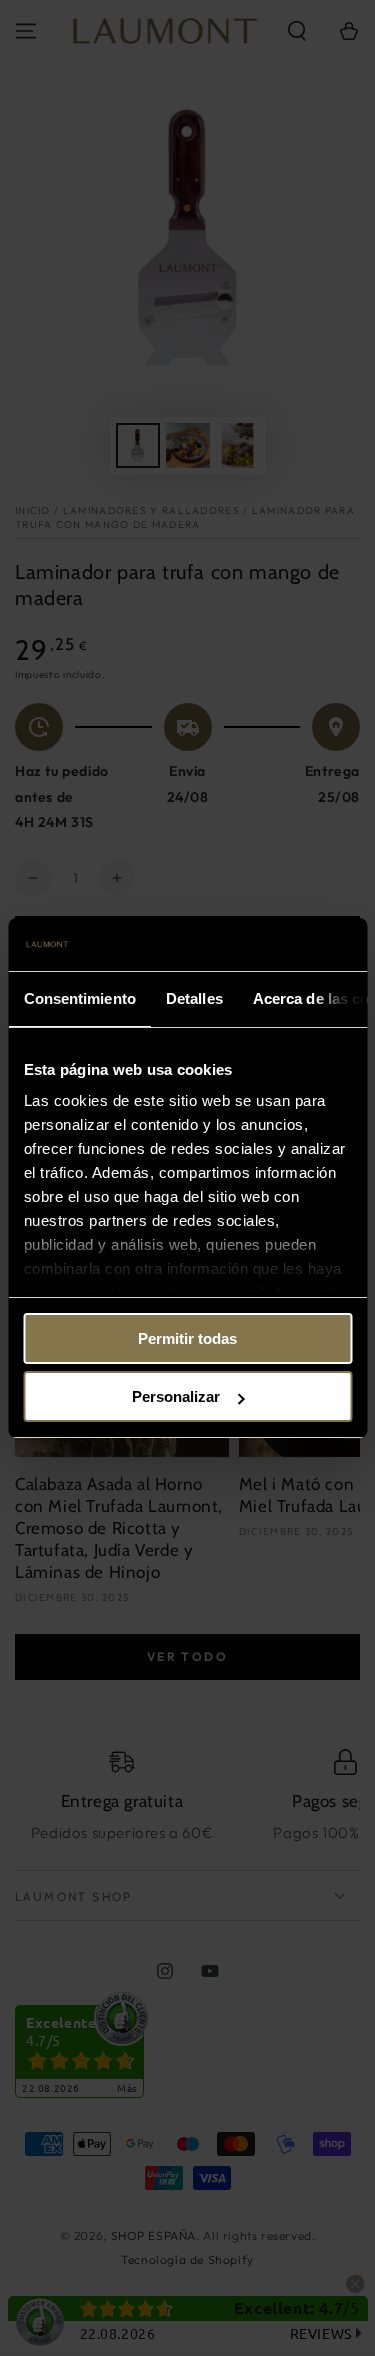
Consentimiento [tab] (79, 998)
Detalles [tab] (193, 998)
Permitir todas (187, 1338)
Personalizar (176, 1396)
